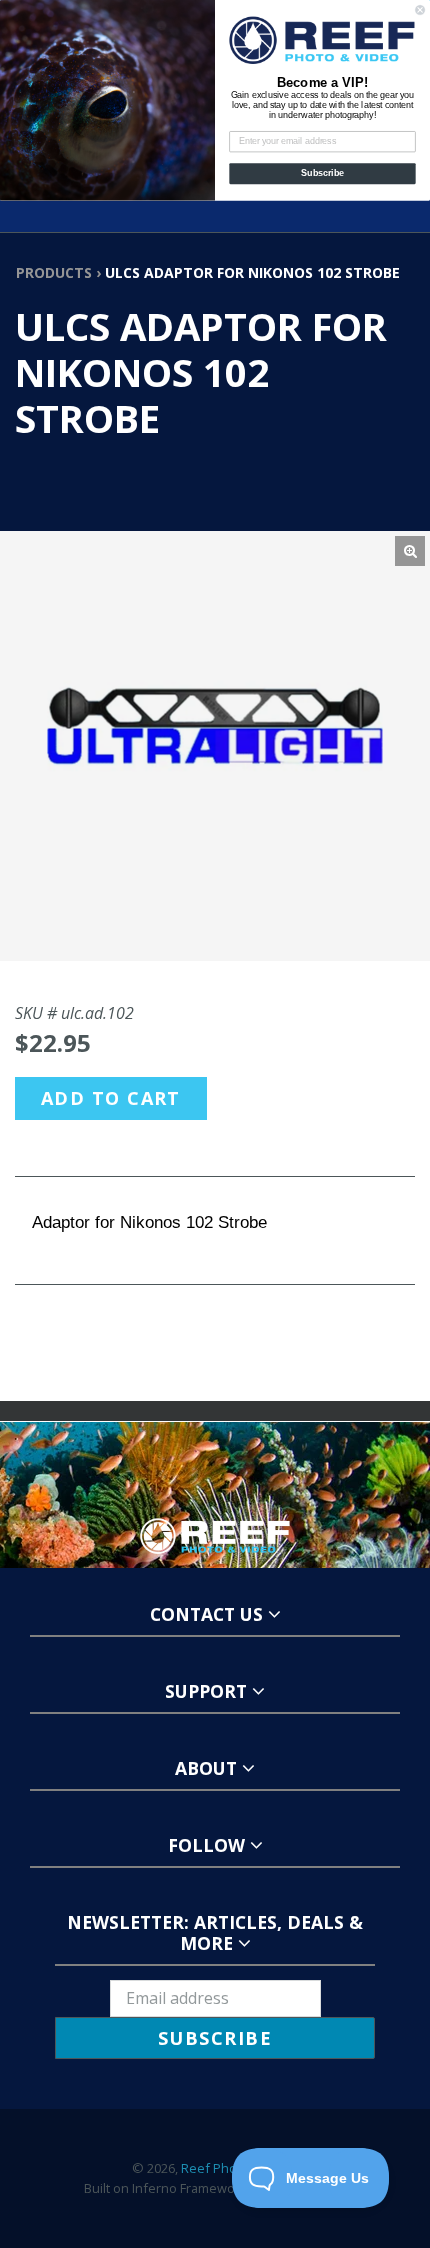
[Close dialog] (420, 9)
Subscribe (322, 173)
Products (54, 272)
